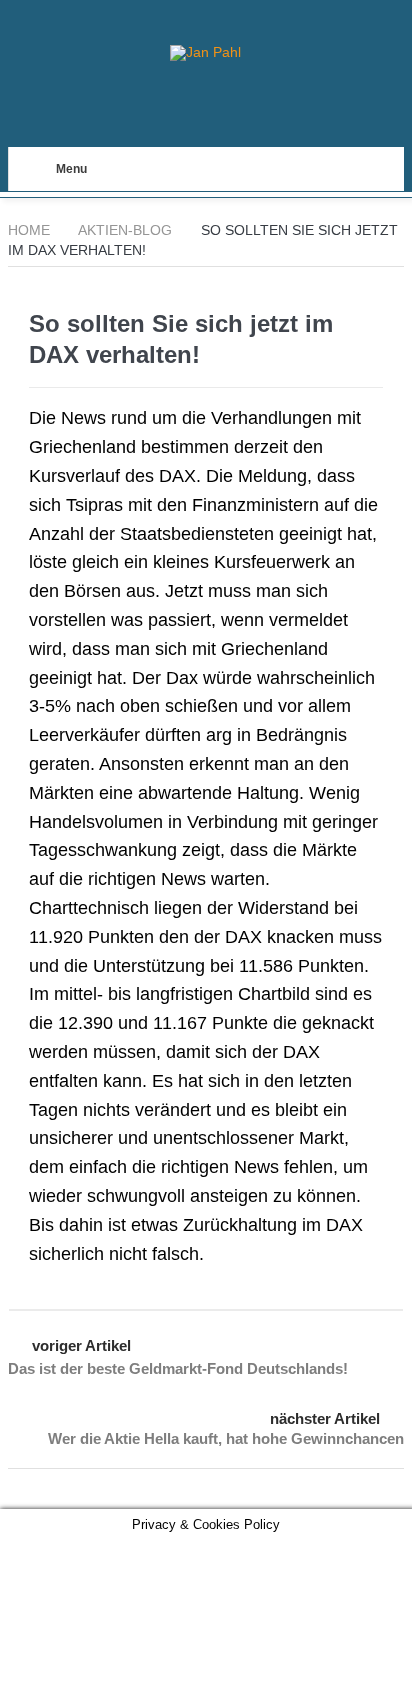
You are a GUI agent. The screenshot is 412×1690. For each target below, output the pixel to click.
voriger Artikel (81, 1345)
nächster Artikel (325, 1418)
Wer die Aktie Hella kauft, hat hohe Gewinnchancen (226, 1438)
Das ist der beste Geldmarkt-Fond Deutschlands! (178, 1368)
